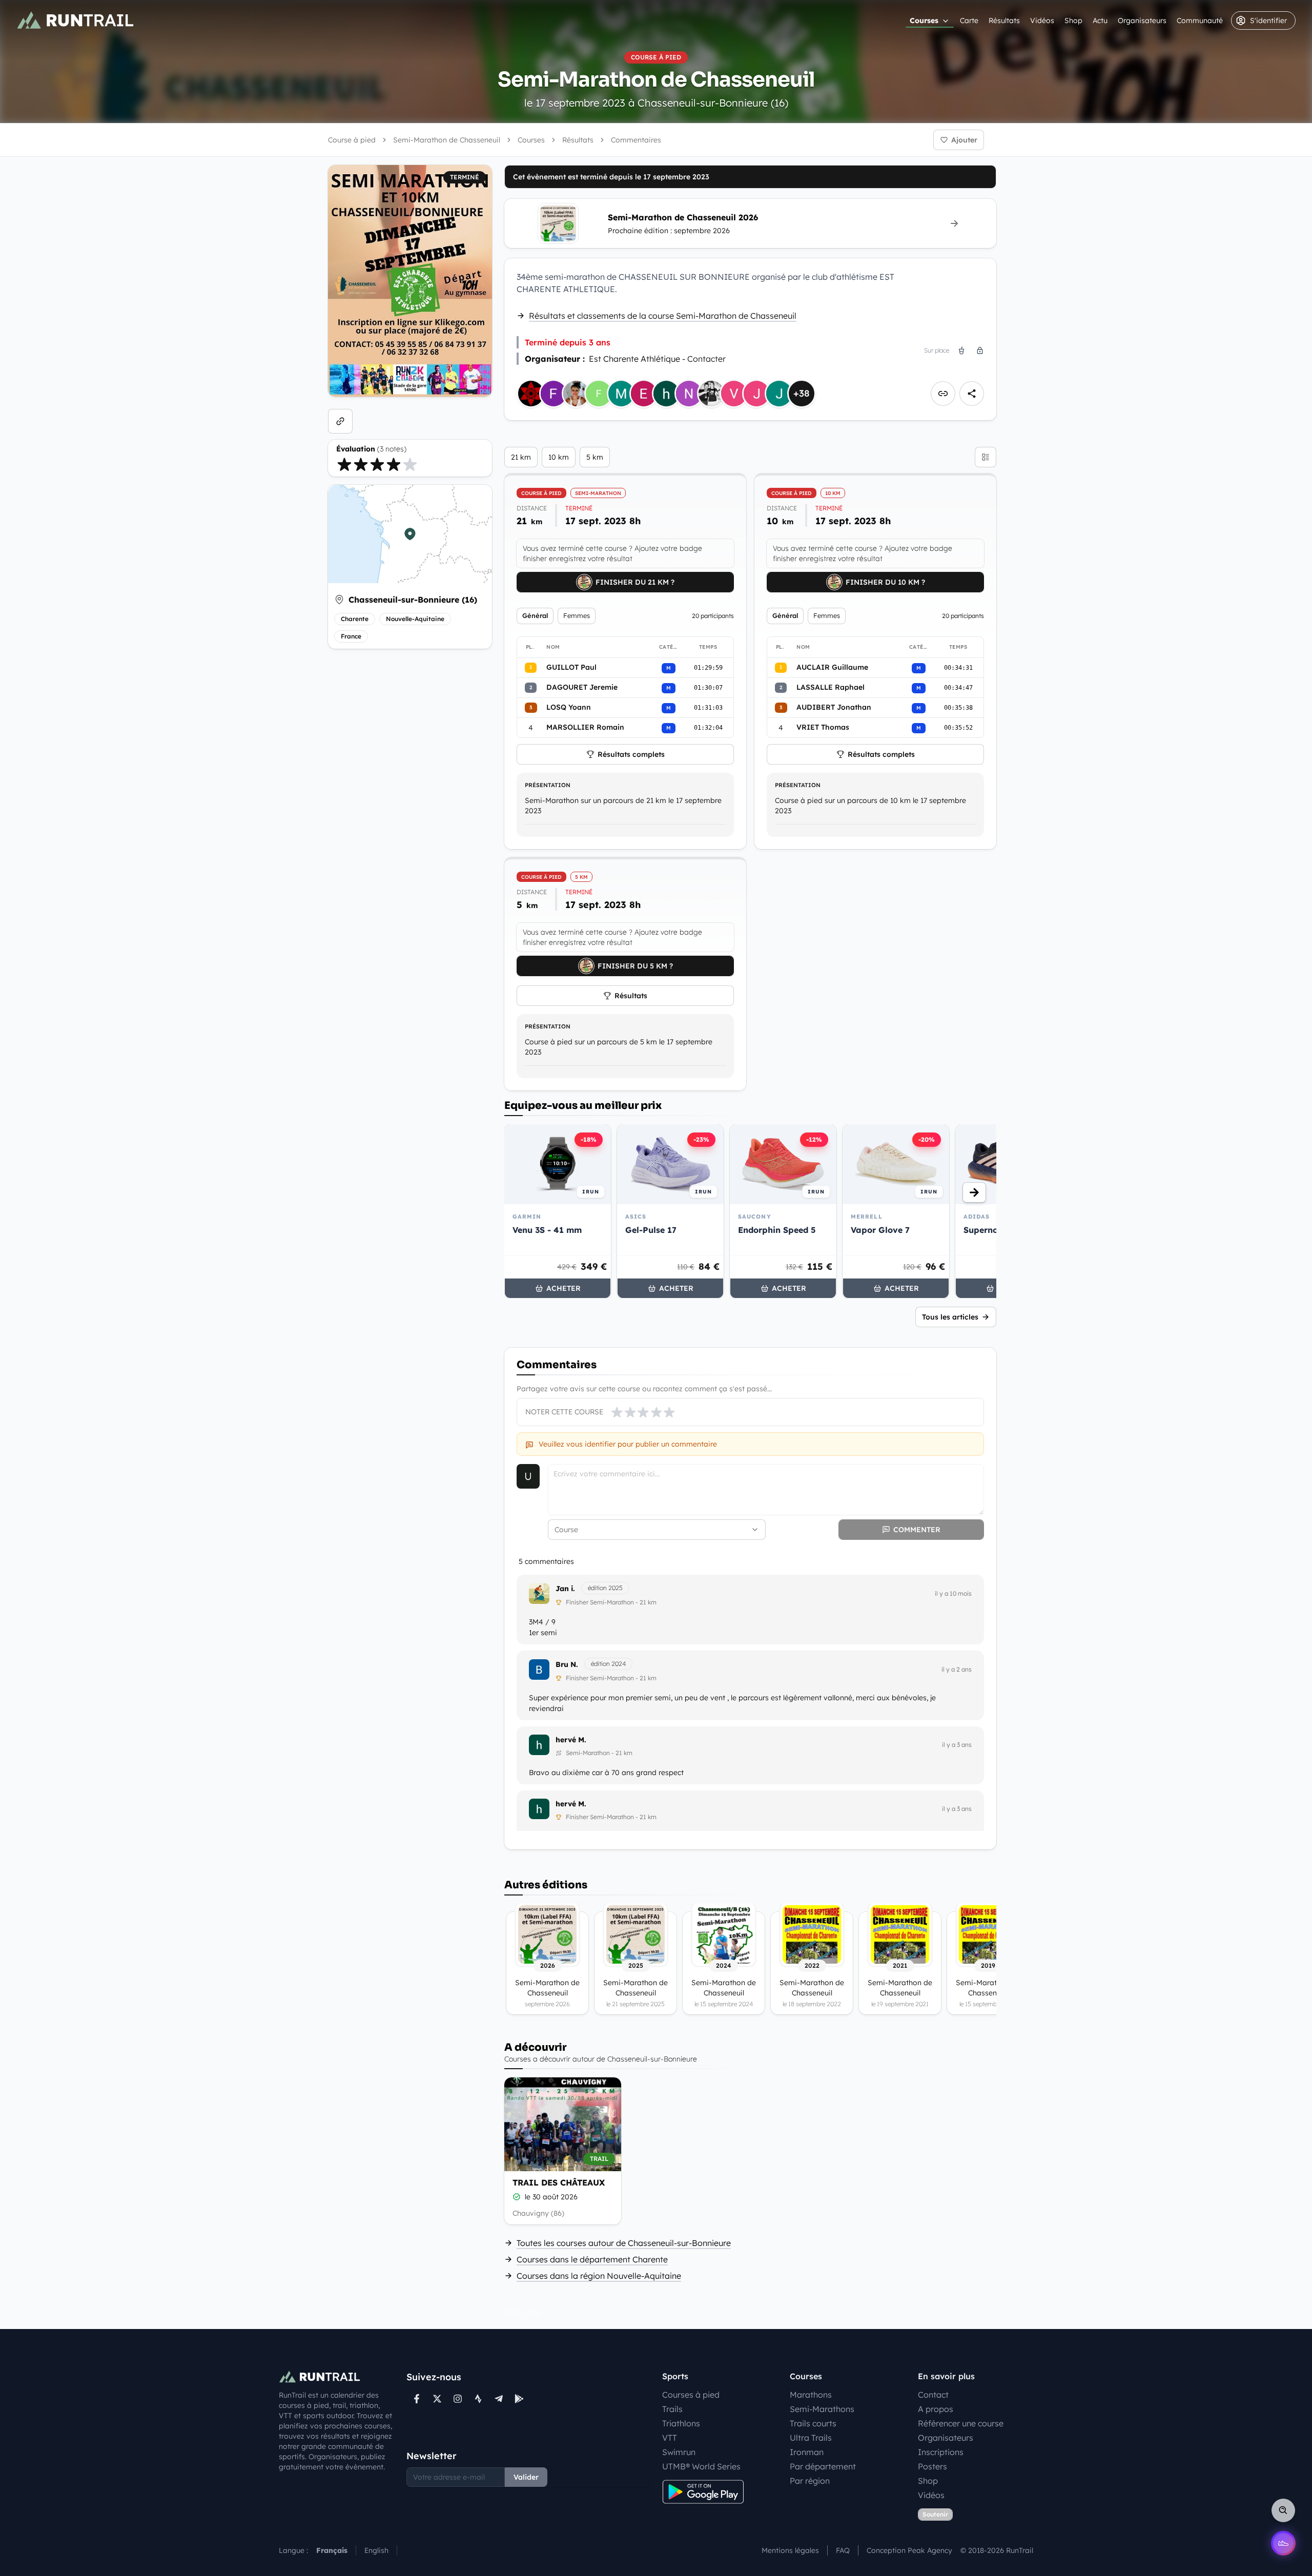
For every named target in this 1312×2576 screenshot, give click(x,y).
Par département (823, 2466)
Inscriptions (941, 2452)
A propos (936, 2409)
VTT (670, 2438)
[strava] (478, 2399)
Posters (932, 2466)
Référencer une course (961, 2423)
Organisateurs (1142, 20)
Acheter (563, 1288)
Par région (810, 2481)
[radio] (344, 464)
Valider (526, 2477)
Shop (1073, 20)
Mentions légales (790, 2550)
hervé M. (571, 1740)
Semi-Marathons (822, 2409)
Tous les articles (950, 1317)
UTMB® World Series (701, 2466)
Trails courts (813, 2423)
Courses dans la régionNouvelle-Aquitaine (599, 2276)
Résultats (1004, 20)
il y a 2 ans (957, 1669)
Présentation (548, 785)
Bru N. (567, 1664)
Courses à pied (691, 2395)
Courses (924, 20)
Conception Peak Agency (909, 2550)
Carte (969, 20)
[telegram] (499, 2399)
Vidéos (1042, 20)
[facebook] (417, 2399)
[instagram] (458, 2399)
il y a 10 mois (953, 1593)
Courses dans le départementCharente (592, 2259)
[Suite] (974, 1192)
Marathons (811, 2395)
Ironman (807, 2452)
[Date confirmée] (517, 2197)
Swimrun (679, 2452)
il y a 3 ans (957, 1745)
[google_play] (519, 2399)
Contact (933, 2395)
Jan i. (565, 1589)
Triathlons (681, 2423)
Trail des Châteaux (559, 2182)
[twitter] (437, 2399)
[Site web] (340, 421)
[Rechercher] (1283, 2510)
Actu (1100, 20)
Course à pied (352, 140)
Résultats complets (631, 754)
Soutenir (935, 2514)
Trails (672, 2409)
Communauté (1200, 20)
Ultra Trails (811, 2438)
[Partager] (972, 394)
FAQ (843, 2550)
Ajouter (964, 140)
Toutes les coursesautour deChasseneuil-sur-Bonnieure (624, 2243)
